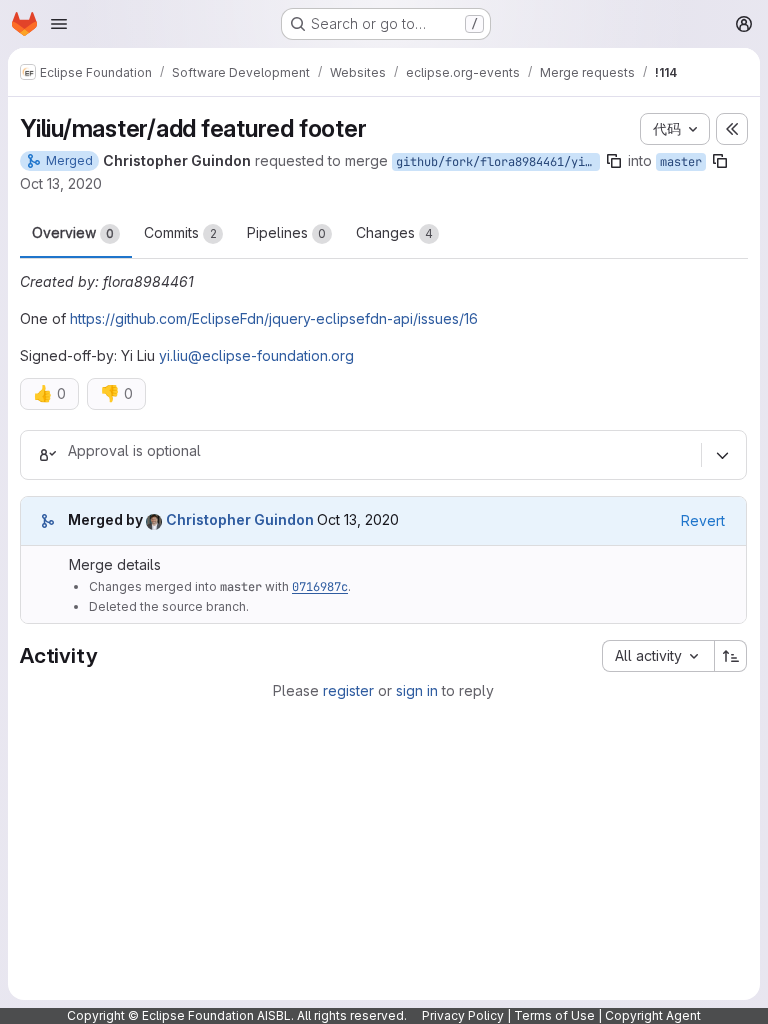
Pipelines (286, 232)
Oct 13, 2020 (61, 183)
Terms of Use (554, 1015)
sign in (417, 690)
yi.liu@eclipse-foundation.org (256, 355)
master (681, 162)
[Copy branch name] (614, 161)
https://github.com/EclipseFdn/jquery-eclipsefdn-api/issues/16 (274, 318)
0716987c (320, 587)
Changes (394, 232)
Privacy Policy (463, 1015)
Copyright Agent (653, 1015)
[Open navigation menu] (59, 24)
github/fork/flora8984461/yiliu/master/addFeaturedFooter (498, 162)
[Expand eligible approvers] (722, 455)
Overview (73, 232)
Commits (180, 232)
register (348, 690)
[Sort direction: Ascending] (731, 656)
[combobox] (658, 656)
